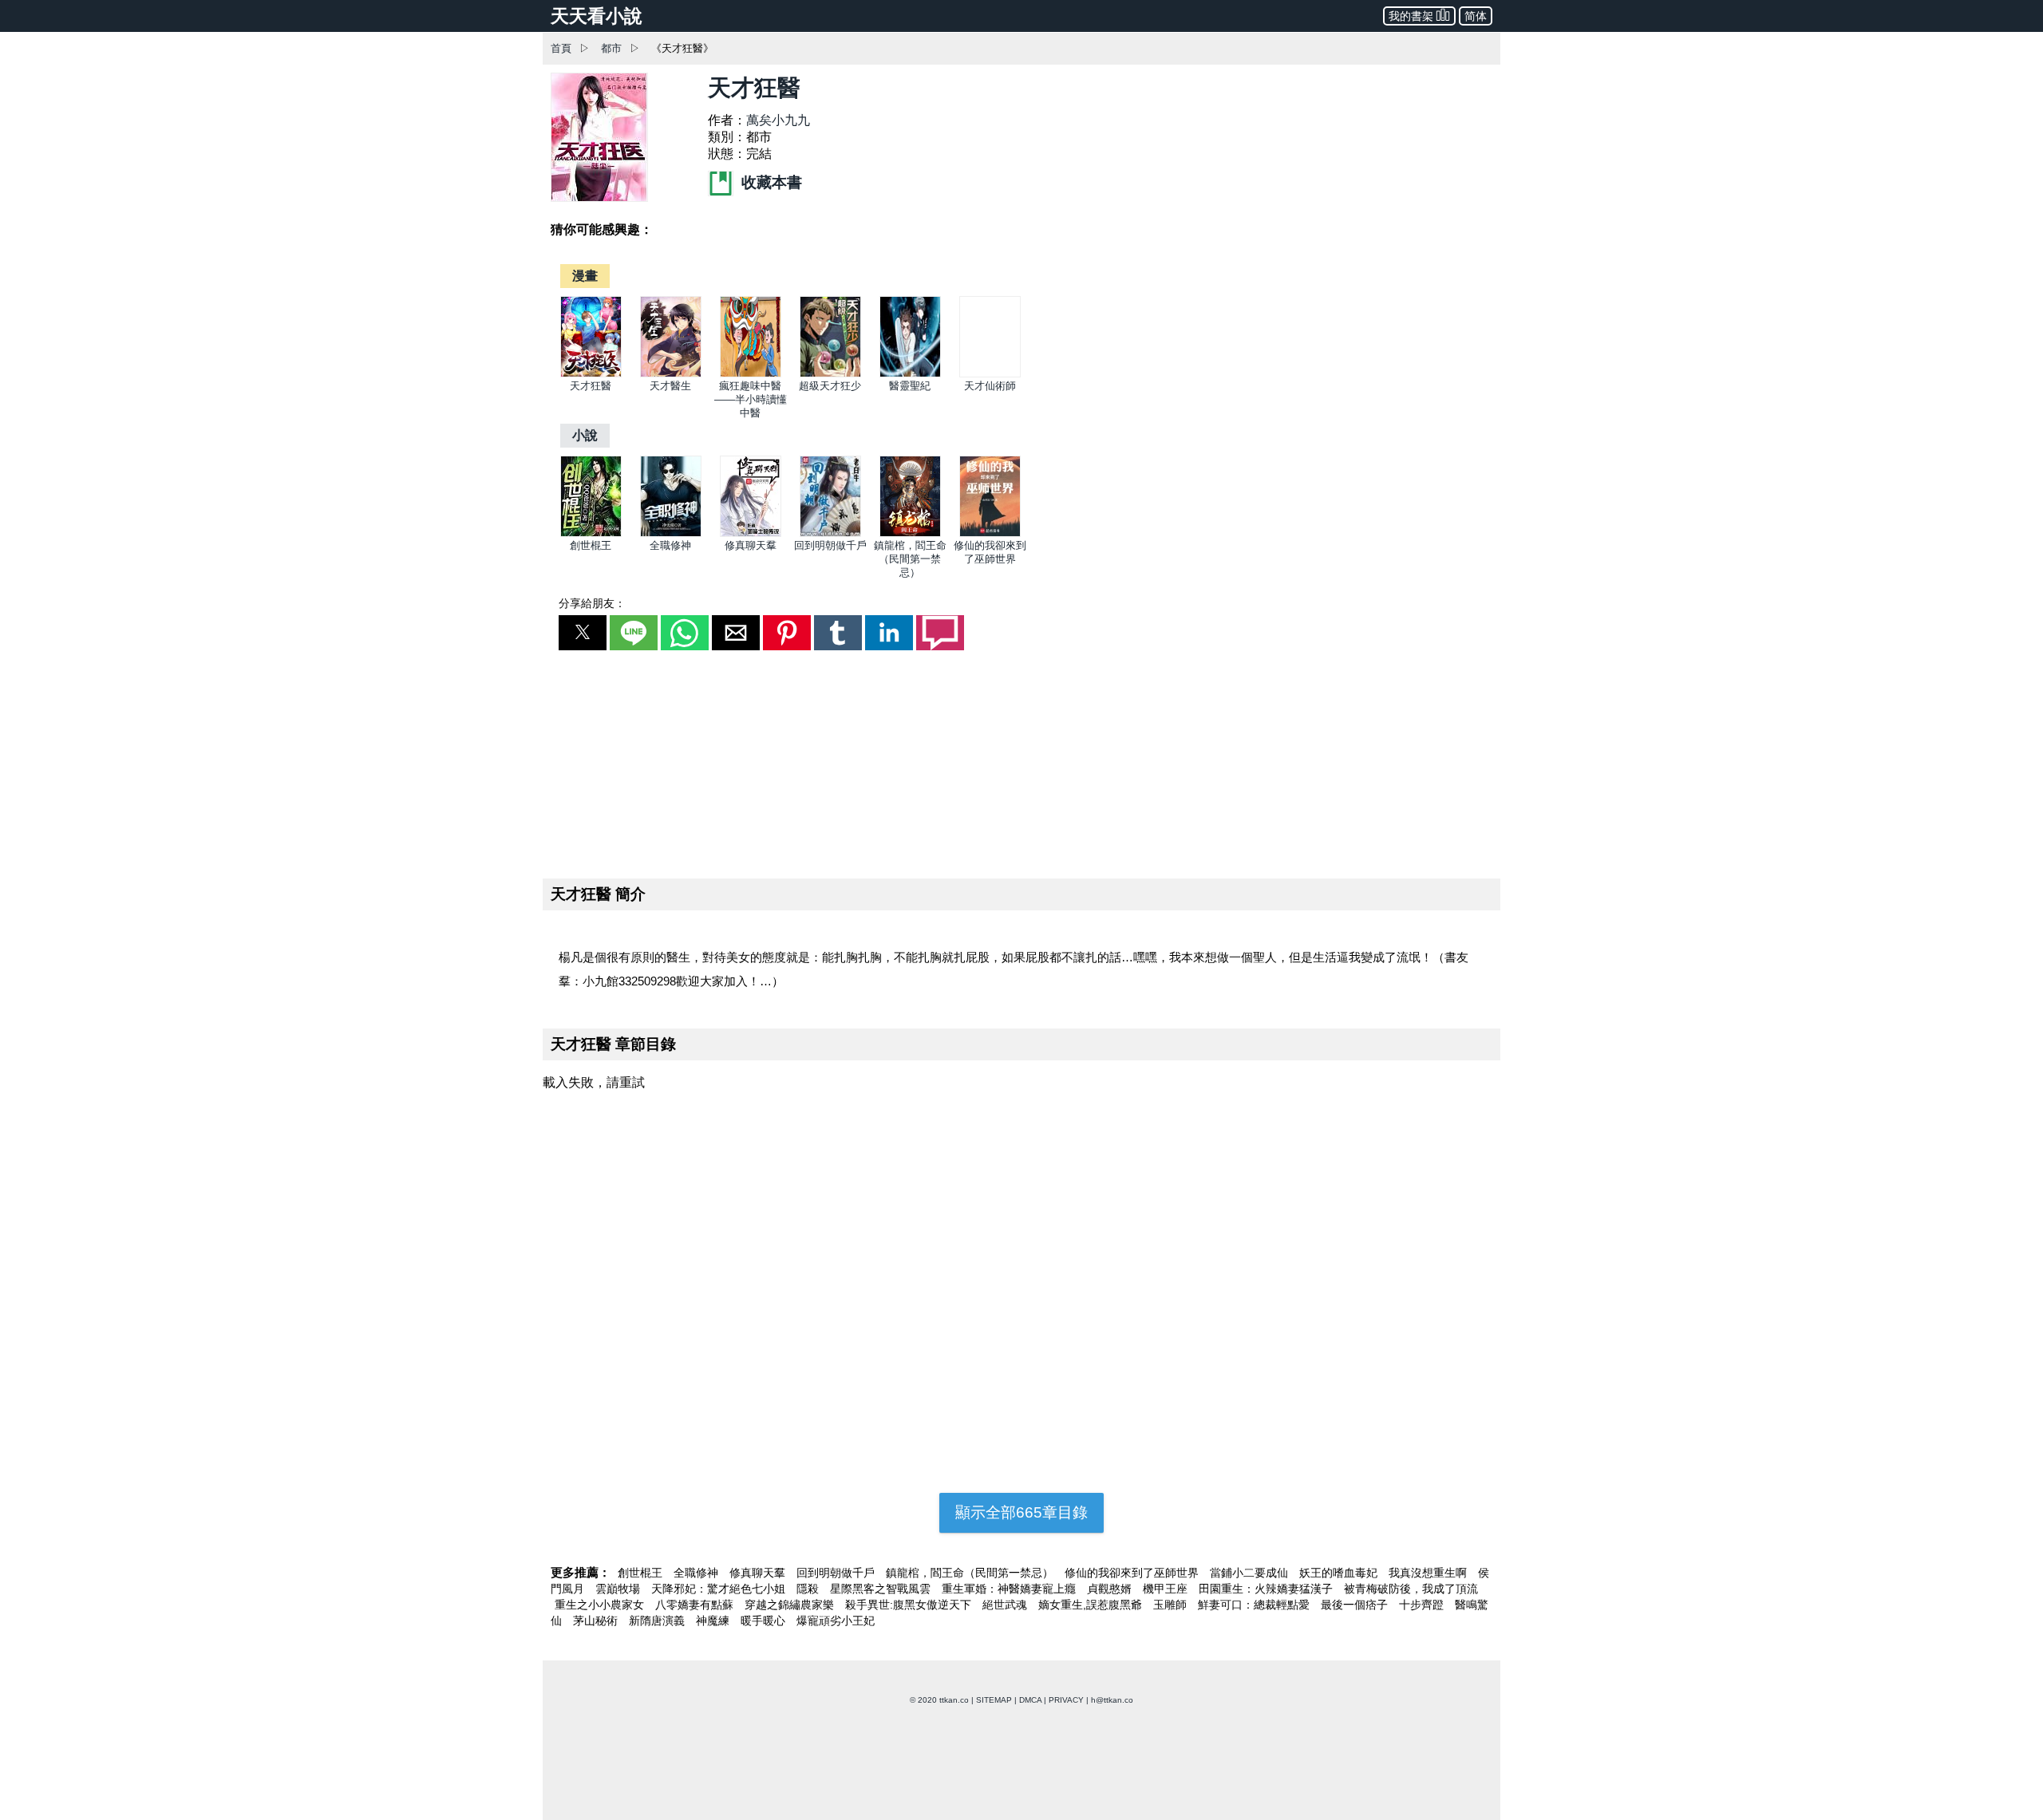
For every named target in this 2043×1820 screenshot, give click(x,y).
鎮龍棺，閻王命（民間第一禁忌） (910, 559)
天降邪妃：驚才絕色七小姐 (720, 1589)
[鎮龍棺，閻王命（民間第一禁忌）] (910, 533)
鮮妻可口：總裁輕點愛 (1255, 1605)
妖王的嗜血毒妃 (1340, 1573)
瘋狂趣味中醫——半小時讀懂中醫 (751, 399)
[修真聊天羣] (751, 533)
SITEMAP (994, 1700)
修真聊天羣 (751, 545)
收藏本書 (770, 182)
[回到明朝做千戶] (830, 533)
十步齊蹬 (1423, 1605)
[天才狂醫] (591, 374)
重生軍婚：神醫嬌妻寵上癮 (1010, 1589)
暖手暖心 (765, 1621)
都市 (611, 48)
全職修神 (670, 545)
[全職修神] (671, 533)
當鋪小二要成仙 (1251, 1573)
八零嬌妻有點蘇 (696, 1605)
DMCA (1030, 1700)
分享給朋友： (592, 603)
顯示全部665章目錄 (1021, 1512)
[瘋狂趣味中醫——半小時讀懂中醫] (751, 374)
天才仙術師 (990, 386)
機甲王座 (1167, 1589)
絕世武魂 (1006, 1605)
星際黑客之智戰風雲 (882, 1589)
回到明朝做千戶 (830, 545)
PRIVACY (1066, 1700)
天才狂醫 (591, 386)
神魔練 (714, 1621)
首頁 (561, 48)
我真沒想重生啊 (1429, 1573)
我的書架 (1411, 16)
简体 (1476, 16)
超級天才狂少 (830, 386)
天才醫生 (670, 386)
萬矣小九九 (778, 120)
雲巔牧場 (619, 1589)
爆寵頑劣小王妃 (836, 1621)
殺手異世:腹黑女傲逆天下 (910, 1605)
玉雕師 (1172, 1605)
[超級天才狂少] (830, 374)
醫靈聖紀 (910, 386)
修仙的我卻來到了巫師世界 (1133, 1573)
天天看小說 (597, 16)
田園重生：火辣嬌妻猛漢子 (1267, 1589)
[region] (1021, 761)
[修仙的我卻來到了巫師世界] (990, 533)
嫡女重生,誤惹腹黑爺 (1092, 1605)
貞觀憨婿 (1111, 1589)
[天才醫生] (671, 374)
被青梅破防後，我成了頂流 (1411, 1589)
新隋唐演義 (658, 1621)
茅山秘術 (597, 1621)
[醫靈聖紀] (910, 374)
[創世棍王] (591, 533)
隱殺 (809, 1589)
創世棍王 (591, 545)
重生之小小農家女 (601, 1605)
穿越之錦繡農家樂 (791, 1605)
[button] (583, 633)
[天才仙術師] (990, 374)
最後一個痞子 (1356, 1605)
